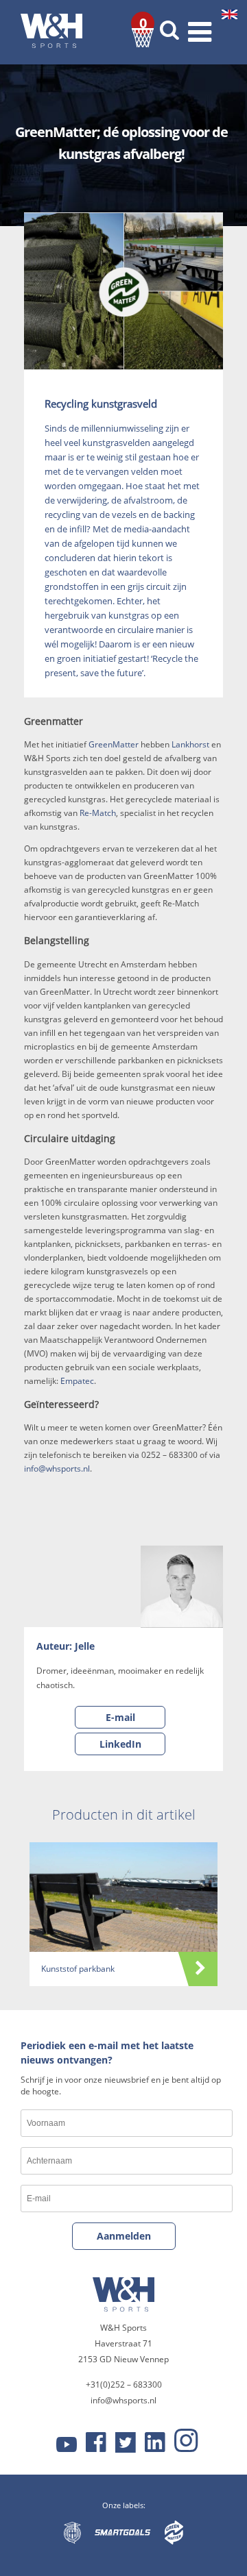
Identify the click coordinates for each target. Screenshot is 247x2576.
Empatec (77, 1381)
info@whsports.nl (57, 1469)
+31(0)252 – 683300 (124, 2385)
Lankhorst (190, 744)
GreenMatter (114, 744)
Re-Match (98, 813)
